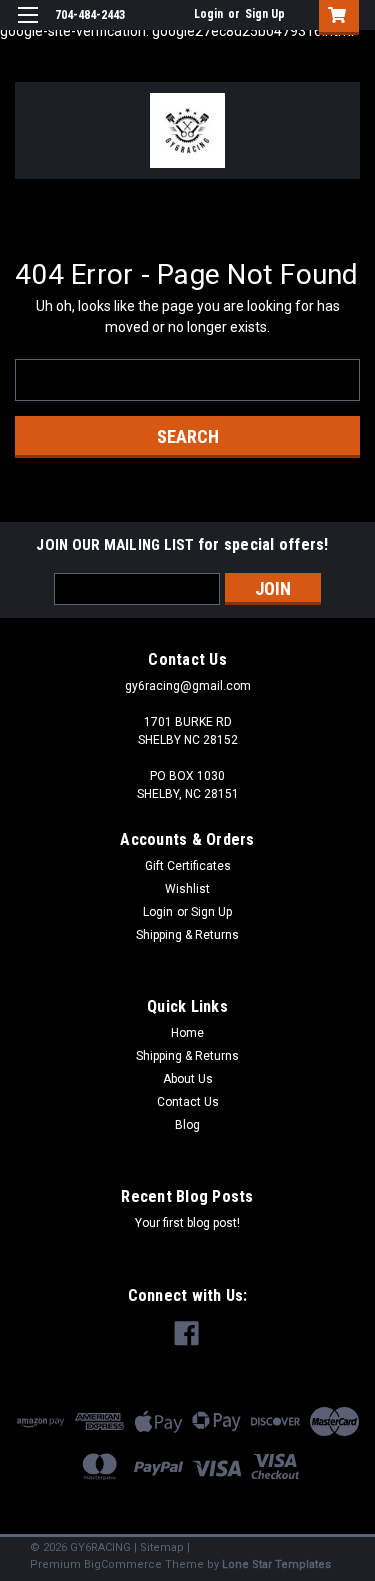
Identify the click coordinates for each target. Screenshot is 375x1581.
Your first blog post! (187, 1223)
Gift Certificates (188, 866)
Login (208, 14)
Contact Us (188, 1102)
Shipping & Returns (187, 935)
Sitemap (162, 1547)
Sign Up (265, 14)
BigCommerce (123, 1564)
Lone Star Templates (276, 1564)
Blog (187, 1125)
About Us (188, 1079)
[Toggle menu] (27, 27)
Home (187, 1033)
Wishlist (187, 889)
